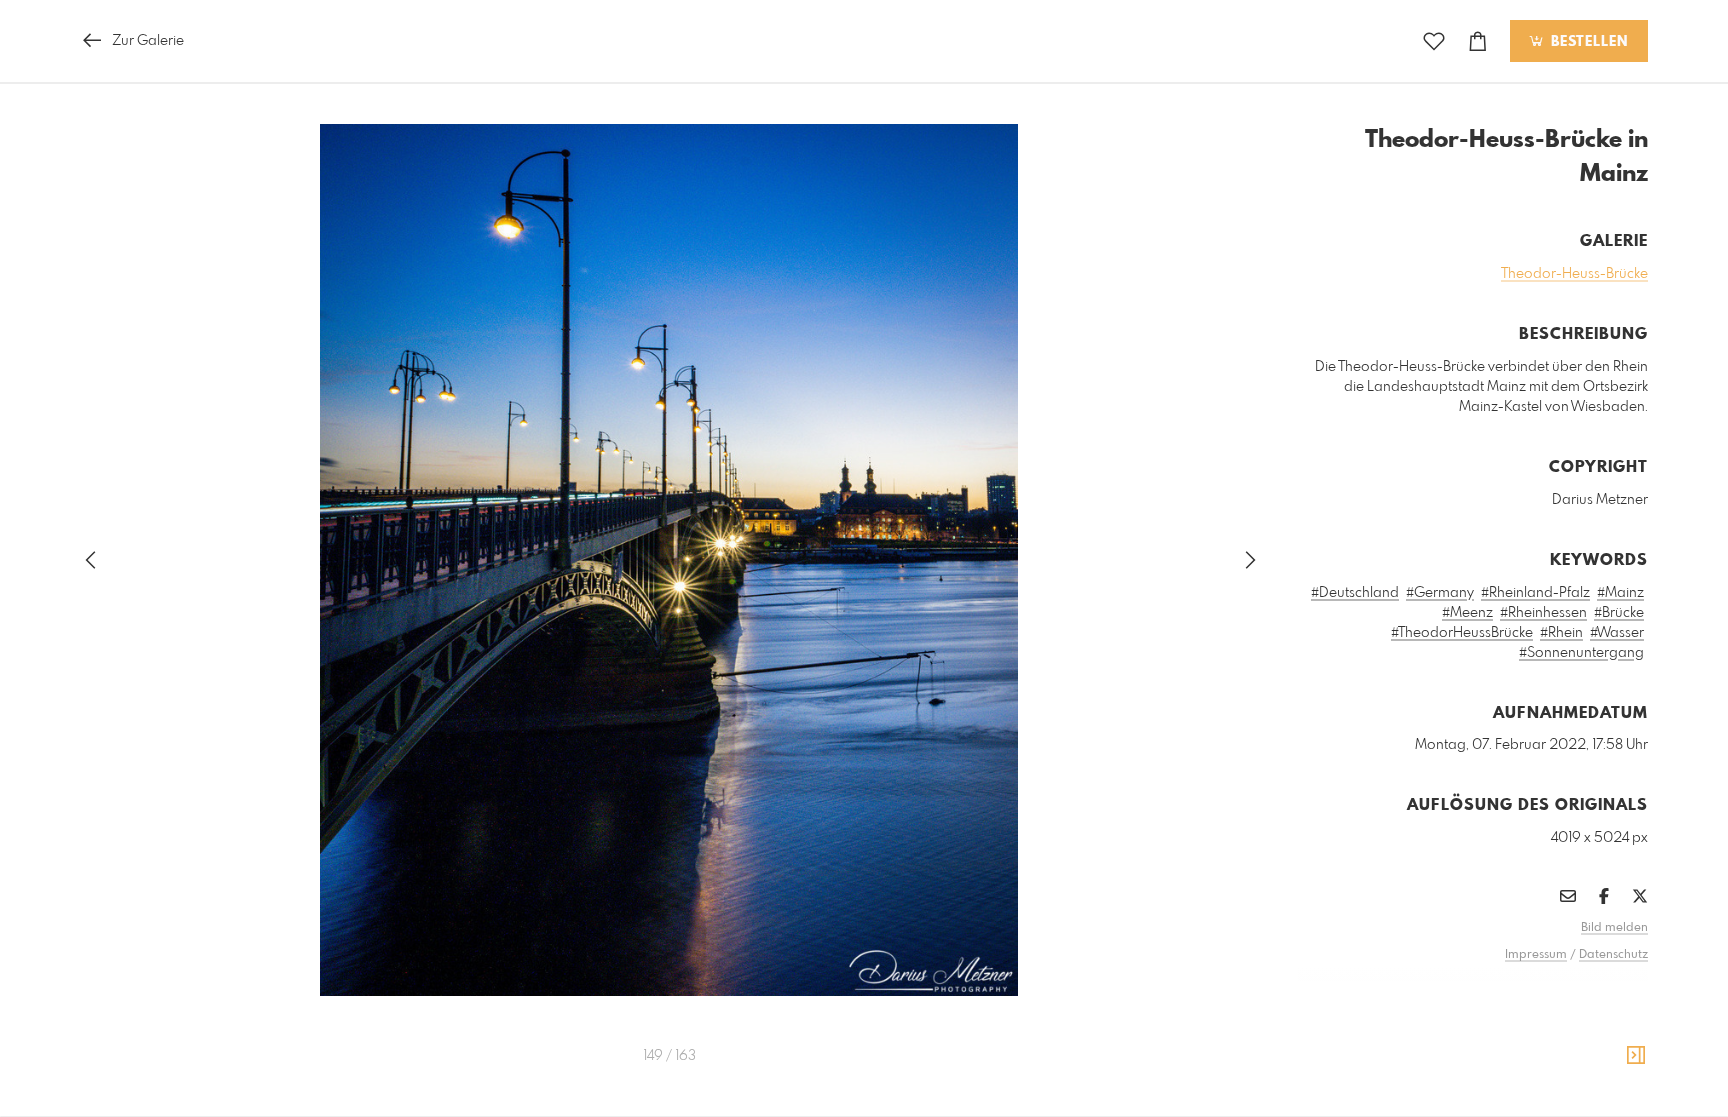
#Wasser (1617, 633)
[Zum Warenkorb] (1478, 41)
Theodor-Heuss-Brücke (1574, 274)
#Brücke (1619, 613)
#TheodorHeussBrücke (1462, 633)
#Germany (1440, 593)
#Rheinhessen (1543, 613)
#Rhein (1561, 633)
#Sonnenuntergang (1581, 653)
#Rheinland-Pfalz (1535, 593)
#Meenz (1467, 613)
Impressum (1536, 955)
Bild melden (1614, 928)
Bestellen (1587, 42)
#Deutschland (1355, 593)
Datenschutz (1613, 955)
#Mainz (1620, 593)
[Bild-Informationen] (1636, 1056)
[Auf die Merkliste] (1434, 41)
